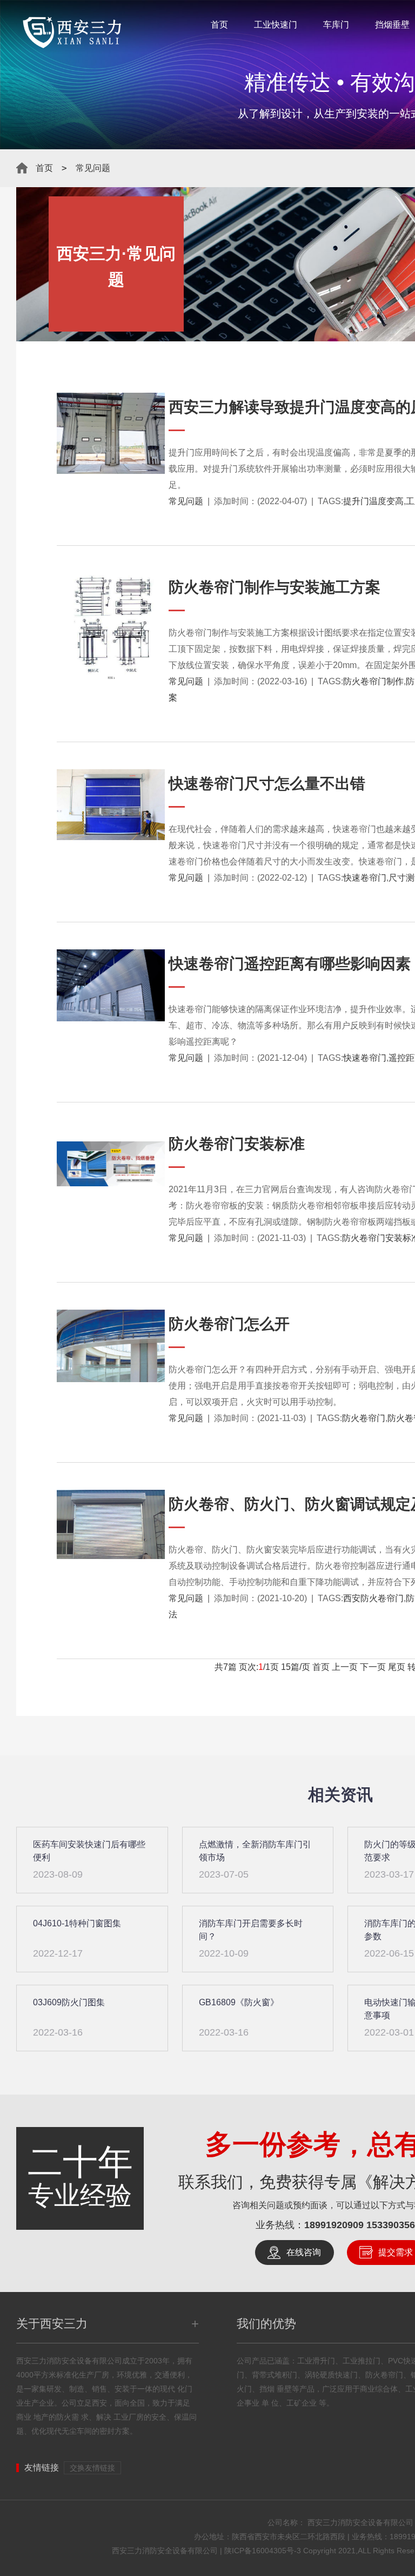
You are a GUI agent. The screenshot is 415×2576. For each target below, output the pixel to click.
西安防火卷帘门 (373, 1598)
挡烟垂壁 (392, 25)
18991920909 (334, 2225)
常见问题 (93, 168)
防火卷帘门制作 (373, 681)
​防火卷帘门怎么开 (229, 1324)
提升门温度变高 (373, 501)
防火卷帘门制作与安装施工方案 (275, 587)
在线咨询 (304, 2252)
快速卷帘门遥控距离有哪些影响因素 (290, 964)
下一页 (373, 1667)
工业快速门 (276, 25)
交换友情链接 (92, 2468)
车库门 (336, 25)
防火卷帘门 (364, 1418)
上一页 (345, 1667)
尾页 (397, 1667)
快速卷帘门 (365, 878)
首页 (219, 25)
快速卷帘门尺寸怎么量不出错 (267, 784)
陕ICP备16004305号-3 (263, 2551)
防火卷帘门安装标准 (237, 1144)
